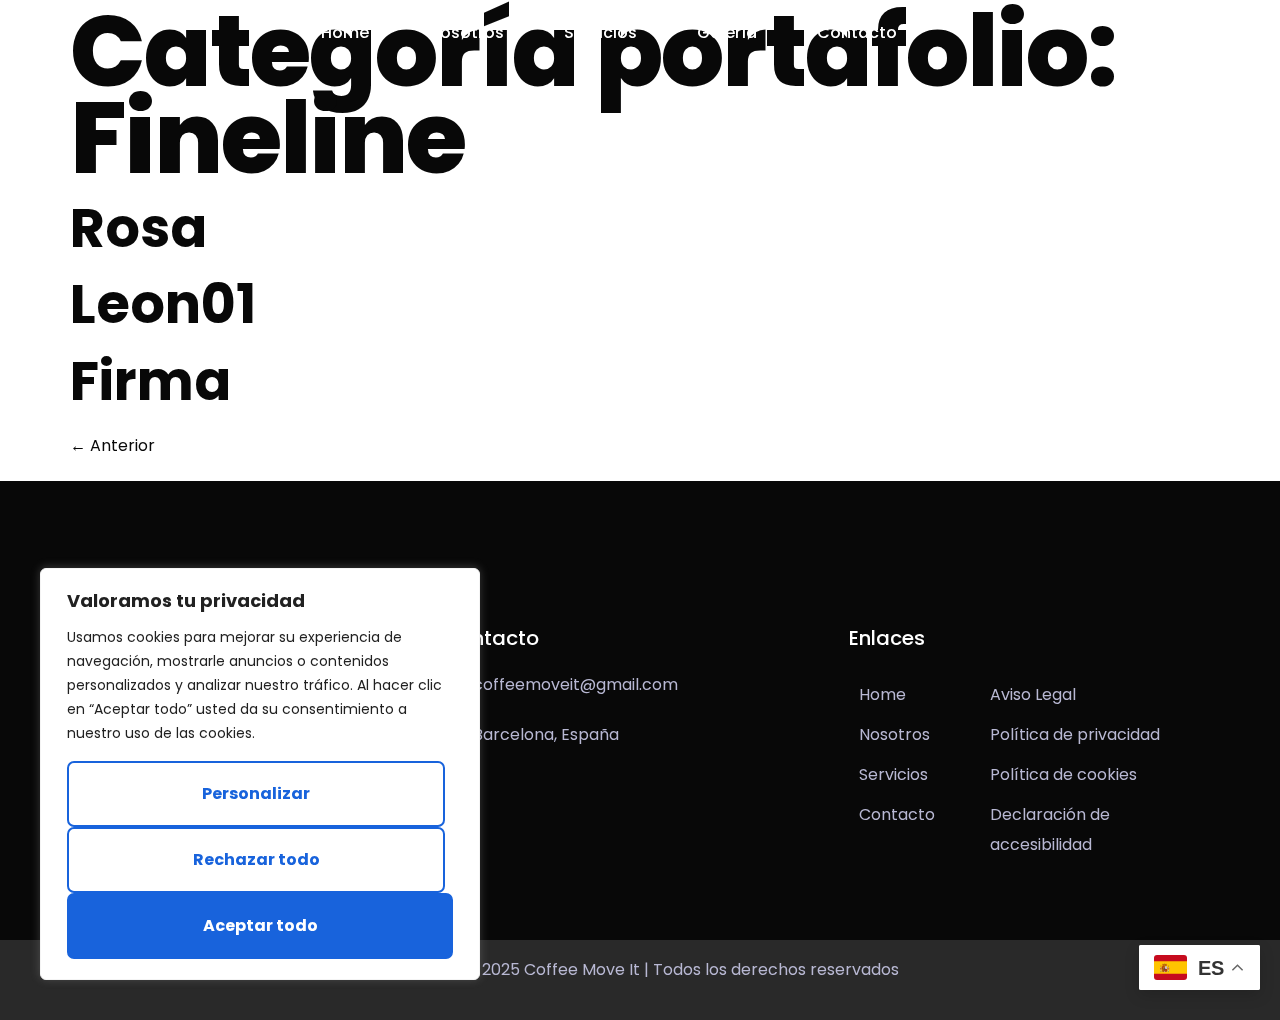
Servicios (600, 32)
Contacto (857, 32)
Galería (727, 32)
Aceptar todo (260, 925)
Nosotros (466, 32)
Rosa (138, 228)
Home (345, 32)
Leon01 (163, 304)
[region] (260, 774)
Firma (150, 381)
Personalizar (256, 793)
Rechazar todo (256, 859)
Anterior (112, 445)
